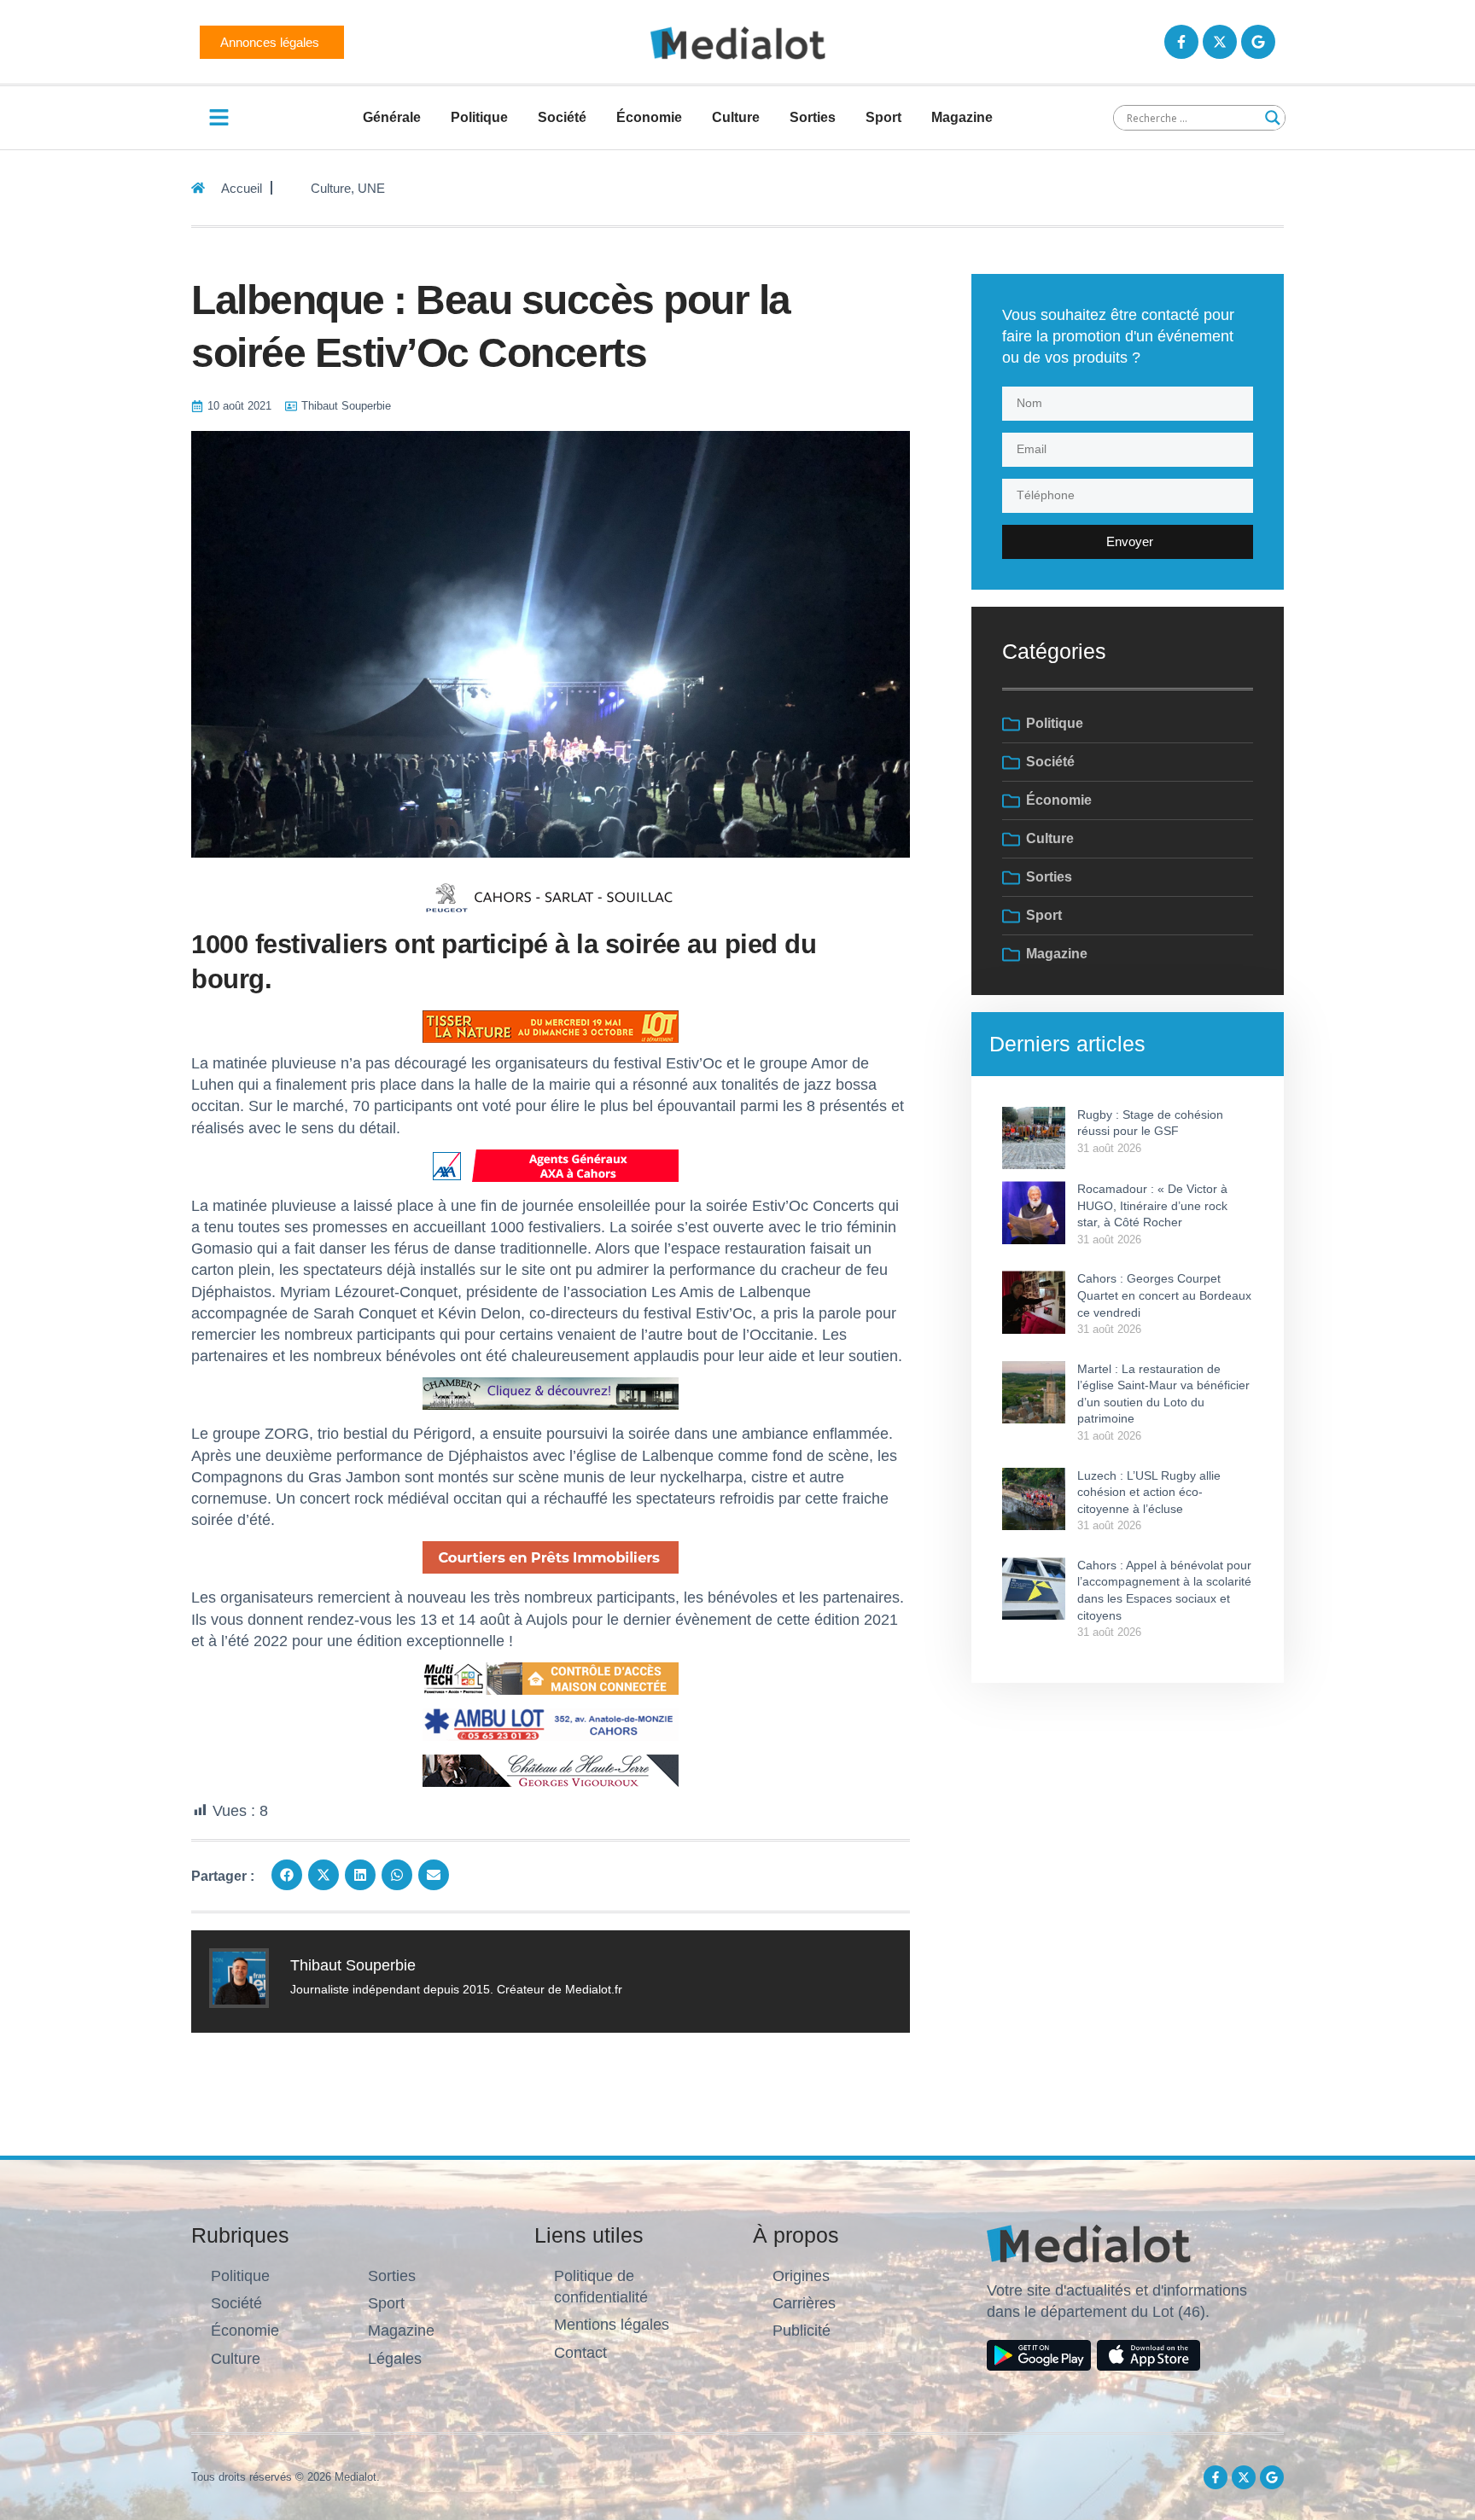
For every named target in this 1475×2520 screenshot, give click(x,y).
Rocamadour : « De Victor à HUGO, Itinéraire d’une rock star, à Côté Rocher (1152, 1205)
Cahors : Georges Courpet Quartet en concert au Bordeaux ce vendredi (1164, 1295)
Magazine (962, 117)
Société (562, 117)
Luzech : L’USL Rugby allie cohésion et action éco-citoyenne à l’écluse (1149, 1492)
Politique (479, 117)
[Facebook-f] (1181, 42)
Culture (736, 117)
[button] (287, 1875)
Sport (883, 117)
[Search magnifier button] (1273, 118)
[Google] (1258, 42)
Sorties (813, 117)
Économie (649, 117)
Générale (392, 117)
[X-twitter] (1220, 42)
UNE (371, 188)
